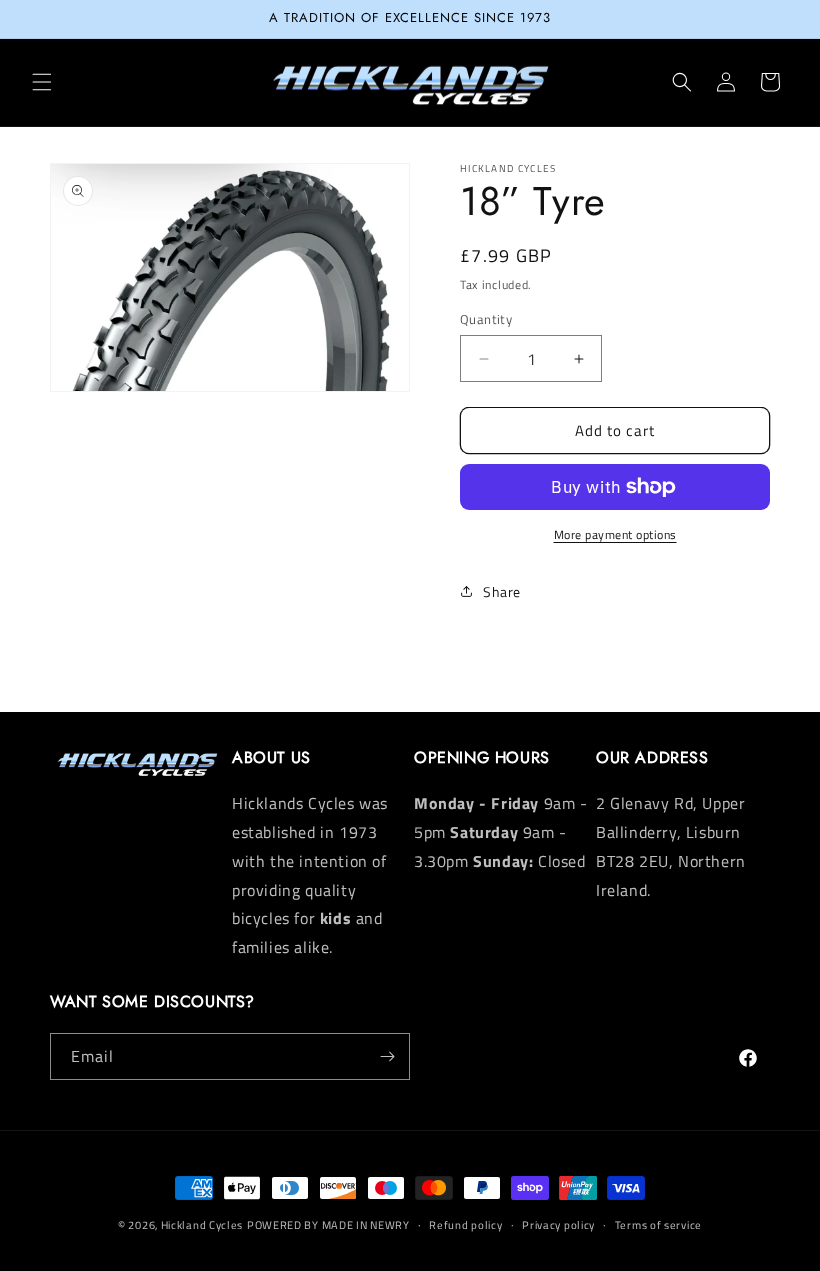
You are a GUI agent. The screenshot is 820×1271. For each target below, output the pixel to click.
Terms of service (658, 1225)
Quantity (486, 319)
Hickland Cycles (202, 1225)
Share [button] (502, 591)
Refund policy (465, 1225)
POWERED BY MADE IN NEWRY (328, 1225)
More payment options (615, 535)
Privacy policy (558, 1225)
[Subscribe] (387, 1056)
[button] (42, 82)
